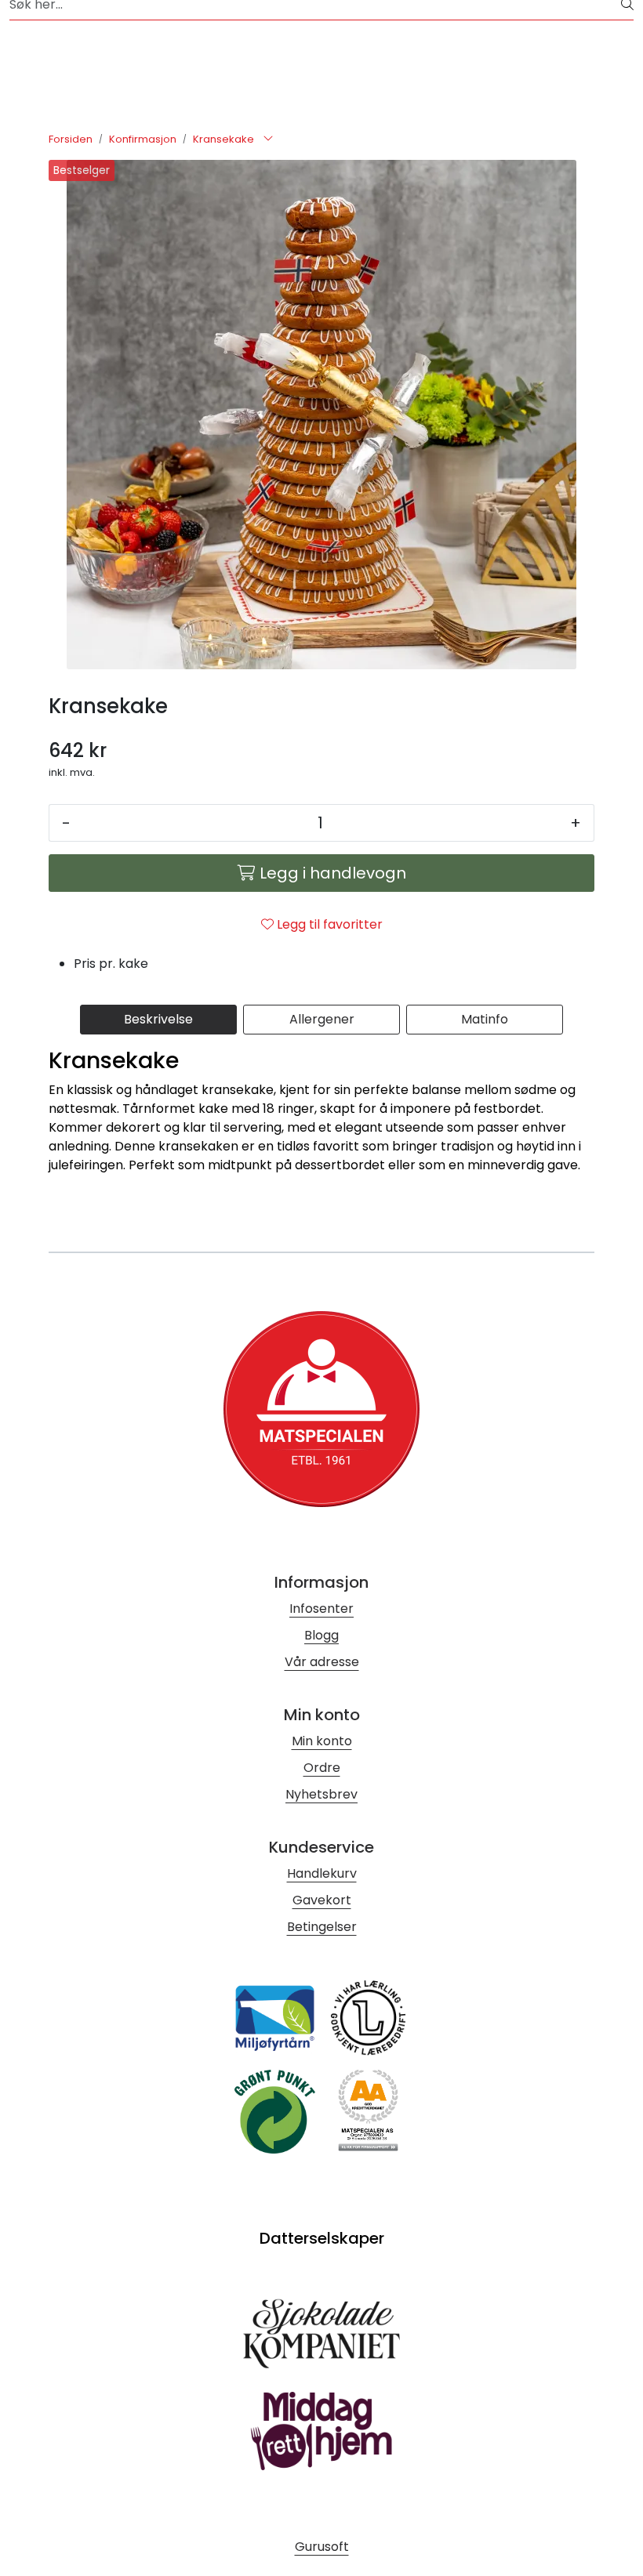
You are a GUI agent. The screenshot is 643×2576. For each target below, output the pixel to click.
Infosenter (321, 1609)
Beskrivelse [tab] (158, 1019)
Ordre (322, 1768)
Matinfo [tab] (485, 1019)
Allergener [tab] (322, 1019)
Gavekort (322, 1900)
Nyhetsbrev (321, 1794)
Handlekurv (322, 1873)
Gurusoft (322, 2547)
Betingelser (322, 1927)
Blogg (321, 1635)
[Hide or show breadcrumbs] (268, 139)
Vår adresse (322, 1662)
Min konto (322, 1741)
